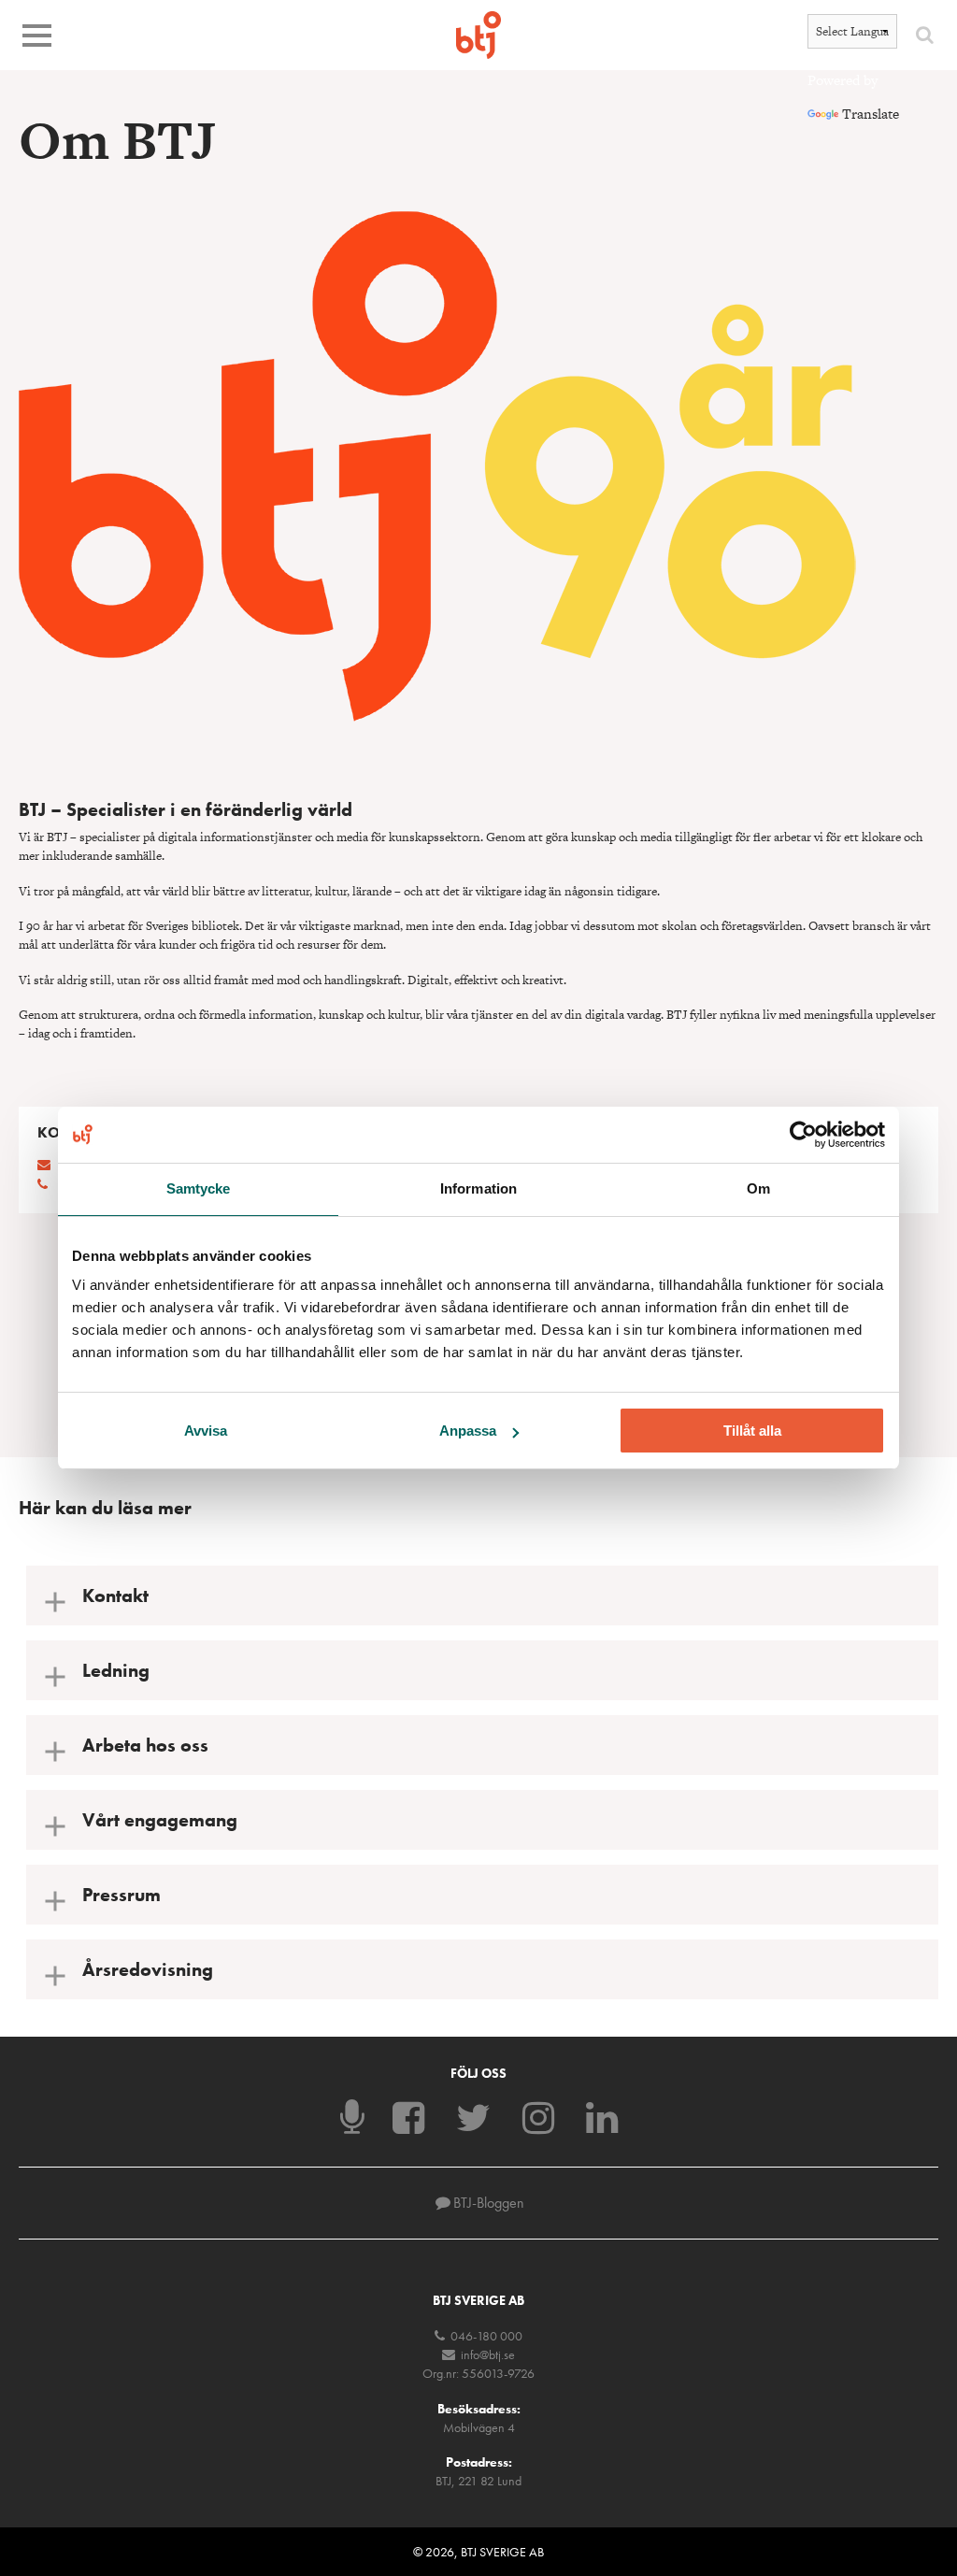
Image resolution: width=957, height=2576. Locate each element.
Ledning (116, 1670)
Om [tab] (758, 1188)
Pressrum (121, 1895)
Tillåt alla (752, 1431)
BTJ (478, 35)
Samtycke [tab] (199, 1188)
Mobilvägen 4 (479, 2427)
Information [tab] (478, 1188)
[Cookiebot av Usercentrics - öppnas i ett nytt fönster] (803, 1135)
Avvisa (206, 1431)
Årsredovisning (148, 1969)
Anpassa (468, 1431)
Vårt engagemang (160, 1820)
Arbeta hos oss (145, 1745)
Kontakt (115, 1596)
